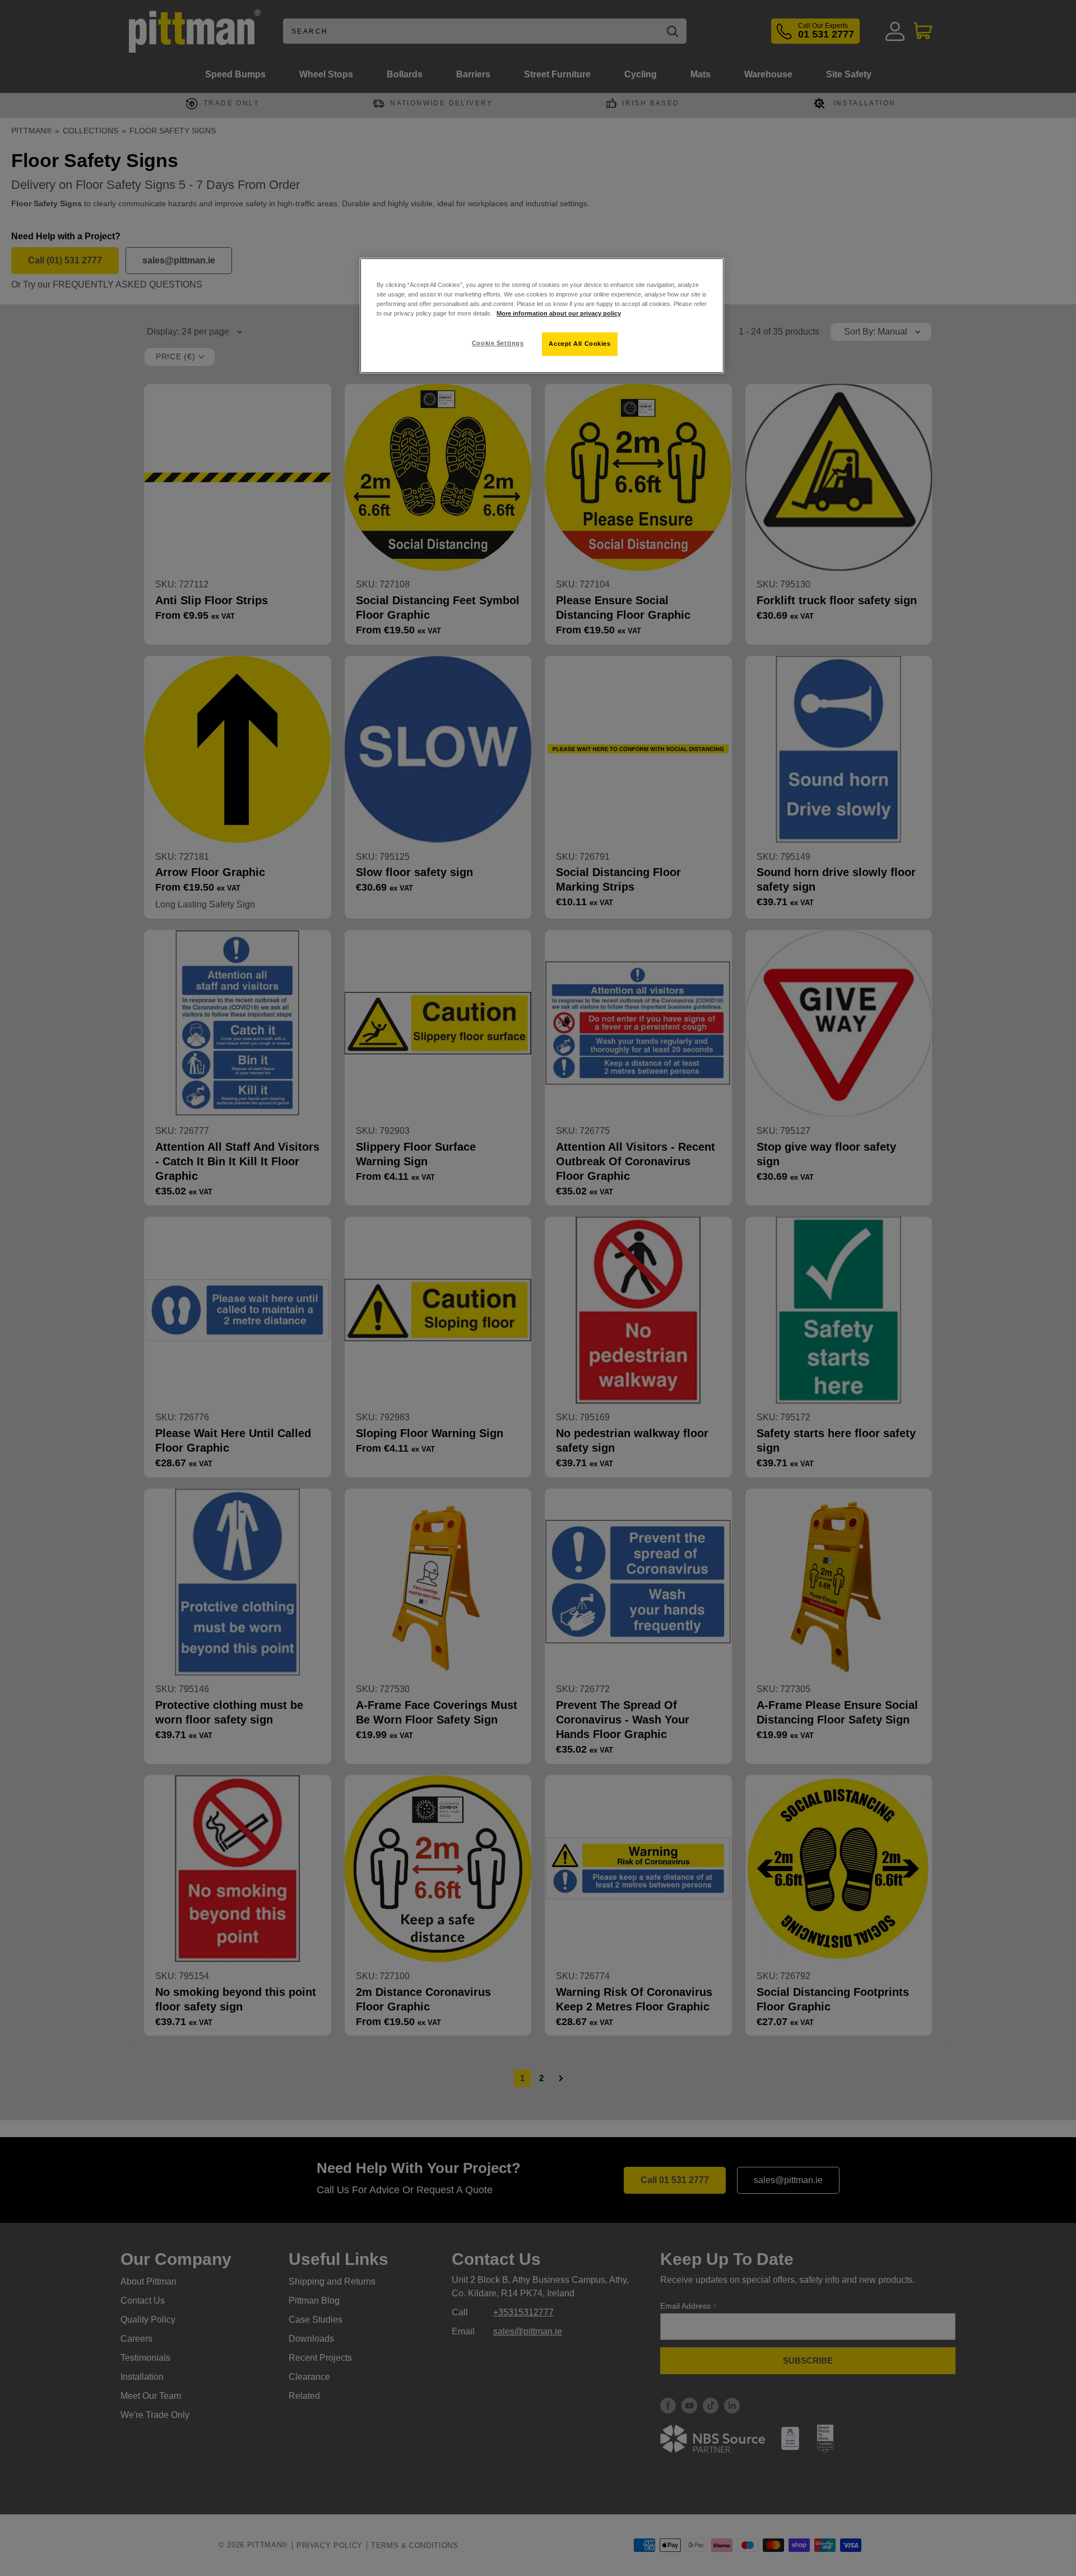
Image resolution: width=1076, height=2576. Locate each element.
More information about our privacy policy (559, 313)
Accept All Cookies (579, 344)
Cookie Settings (498, 343)
